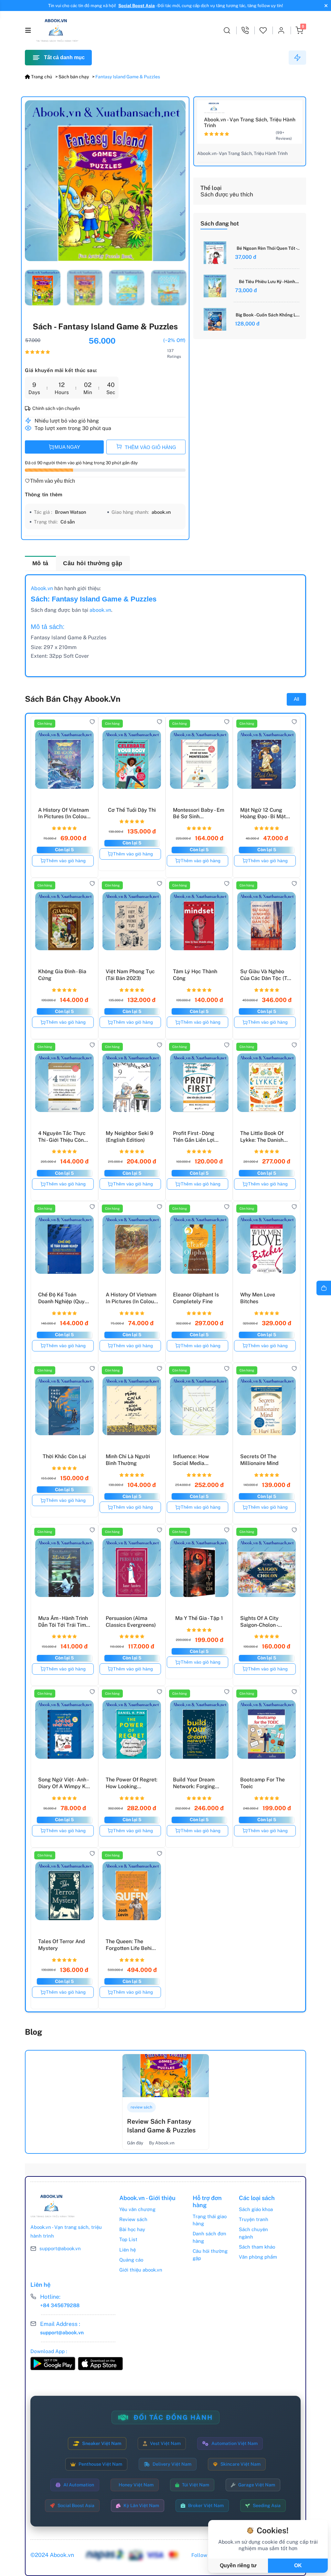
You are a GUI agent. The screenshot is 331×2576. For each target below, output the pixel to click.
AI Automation (79, 2485)
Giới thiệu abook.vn (141, 2270)
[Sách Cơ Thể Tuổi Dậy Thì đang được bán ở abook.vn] (132, 758)
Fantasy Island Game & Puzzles (128, 77)
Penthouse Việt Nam (100, 2464)
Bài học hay (132, 2229)
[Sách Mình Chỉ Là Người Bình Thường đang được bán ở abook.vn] (132, 1404)
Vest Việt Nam (165, 2443)
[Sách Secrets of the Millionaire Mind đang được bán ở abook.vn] (266, 1404)
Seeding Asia (267, 2505)
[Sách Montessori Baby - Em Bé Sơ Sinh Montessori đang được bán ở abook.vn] (199, 758)
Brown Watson (70, 512)
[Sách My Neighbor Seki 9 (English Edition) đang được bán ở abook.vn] (132, 1081)
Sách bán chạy (74, 77)
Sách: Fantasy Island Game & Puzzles (94, 599)
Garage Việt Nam (257, 2485)
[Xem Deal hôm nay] (297, 58)
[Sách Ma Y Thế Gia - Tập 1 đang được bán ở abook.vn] (199, 1566)
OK (298, 2565)
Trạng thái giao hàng (210, 2220)
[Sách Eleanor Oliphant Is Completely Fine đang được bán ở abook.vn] (199, 1243)
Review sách (133, 2219)
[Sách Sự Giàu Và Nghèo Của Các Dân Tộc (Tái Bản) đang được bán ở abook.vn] (266, 919)
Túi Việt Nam (196, 2485)
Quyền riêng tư (238, 2565)
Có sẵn (68, 522)
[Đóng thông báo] (325, 6)
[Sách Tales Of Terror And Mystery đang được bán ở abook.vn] (64, 1889)
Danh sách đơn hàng (209, 2237)
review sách (141, 2107)
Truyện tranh (254, 2219)
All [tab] (296, 699)
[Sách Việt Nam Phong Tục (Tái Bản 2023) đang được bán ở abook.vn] (132, 919)
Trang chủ (41, 77)
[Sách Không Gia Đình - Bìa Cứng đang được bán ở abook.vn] (64, 919)
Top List (128, 2239)
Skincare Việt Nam (240, 2464)
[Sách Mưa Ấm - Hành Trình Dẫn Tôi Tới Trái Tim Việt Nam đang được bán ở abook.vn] (64, 1566)
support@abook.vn (60, 2248)
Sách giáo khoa (256, 2209)
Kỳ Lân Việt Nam (141, 2505)
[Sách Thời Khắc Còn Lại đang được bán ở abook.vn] (64, 1404)
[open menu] (28, 30)
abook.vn (161, 512)
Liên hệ (128, 2250)
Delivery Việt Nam (172, 2464)
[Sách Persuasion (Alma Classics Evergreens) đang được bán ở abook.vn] (132, 1566)
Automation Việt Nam (235, 2443)
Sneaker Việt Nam (102, 2443)
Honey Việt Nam (136, 2485)
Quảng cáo (131, 2260)
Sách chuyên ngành (253, 2233)
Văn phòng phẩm (258, 2257)
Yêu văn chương (137, 2209)
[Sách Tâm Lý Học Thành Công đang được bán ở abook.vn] (199, 919)
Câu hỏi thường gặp (210, 2255)
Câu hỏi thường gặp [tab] (93, 563)
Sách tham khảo (257, 2247)
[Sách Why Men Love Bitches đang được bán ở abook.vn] (266, 1243)
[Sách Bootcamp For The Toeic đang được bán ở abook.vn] (266, 1728)
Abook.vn (42, 588)
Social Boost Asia (137, 6)
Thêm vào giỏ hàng (66, 861)
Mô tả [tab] (40, 563)
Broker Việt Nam (206, 2505)
